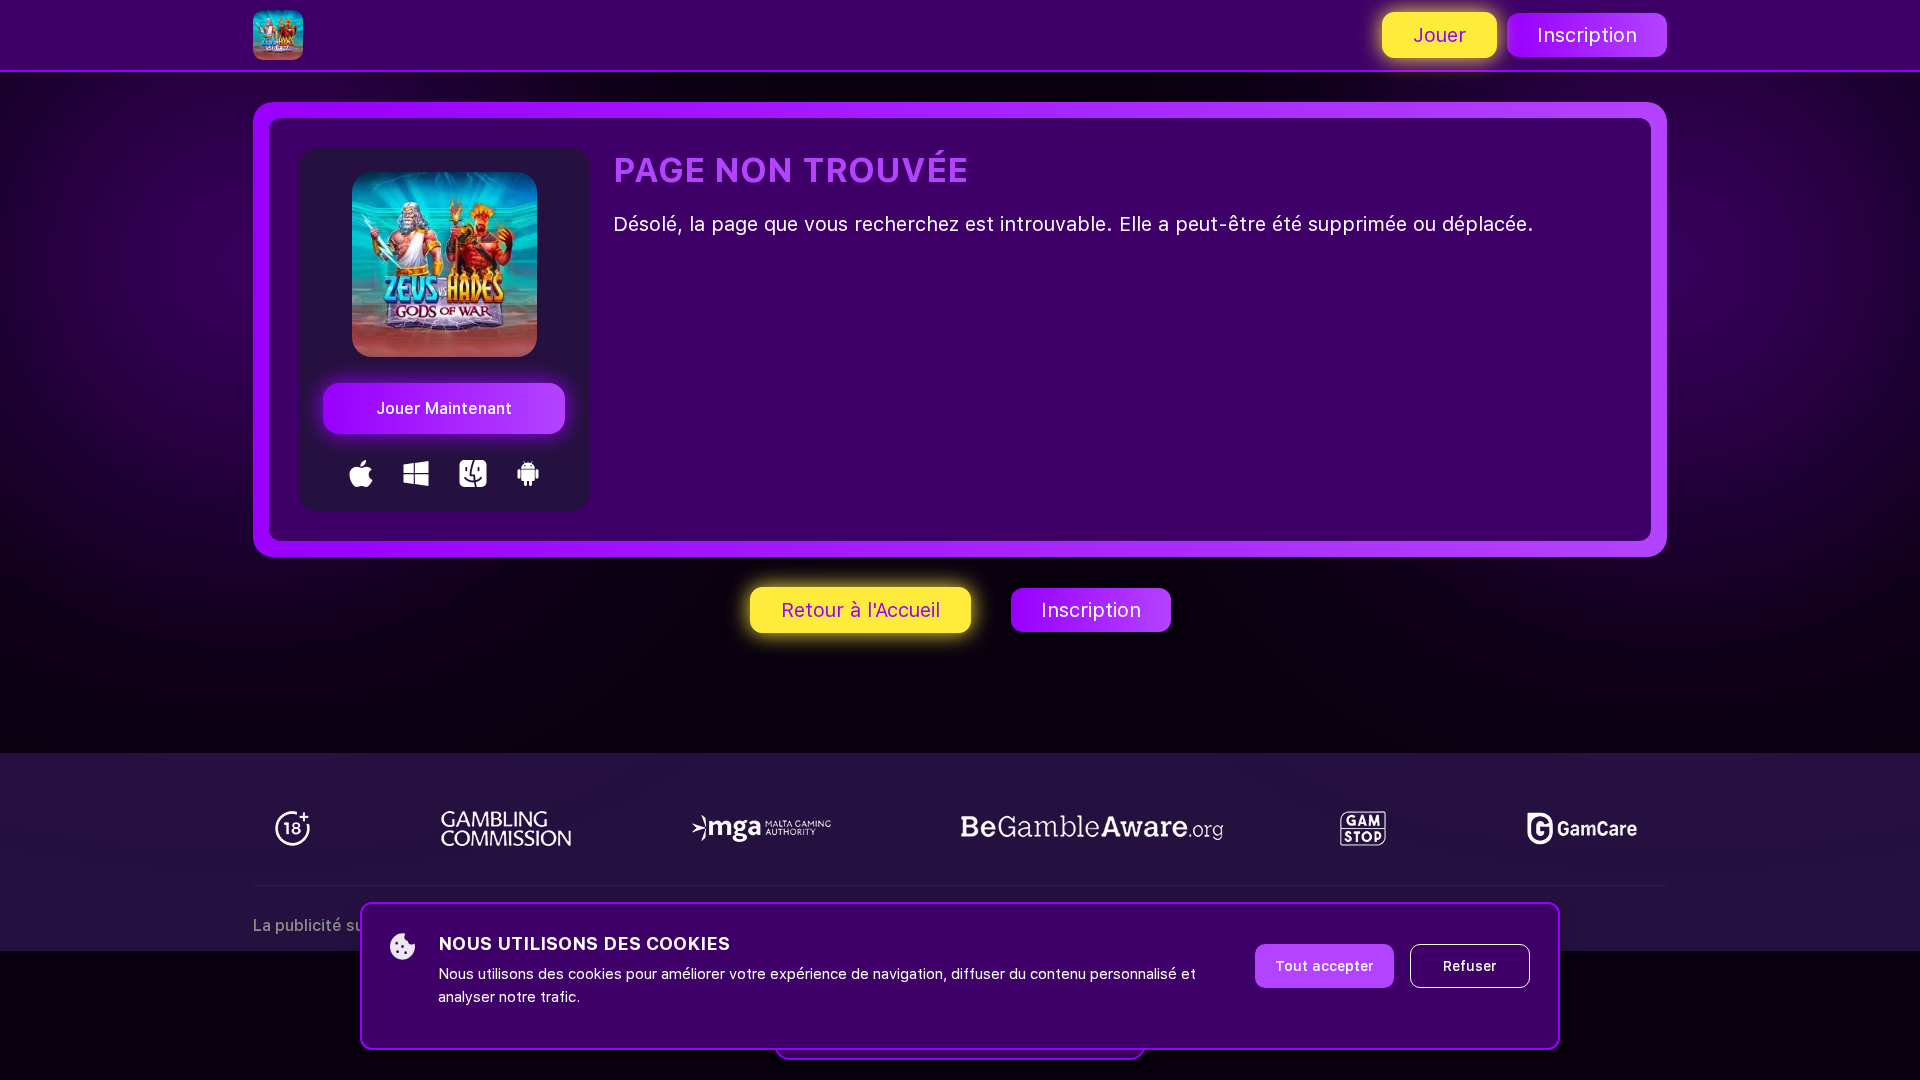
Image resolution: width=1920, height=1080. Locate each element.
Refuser (1470, 966)
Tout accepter (1324, 966)
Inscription (1587, 35)
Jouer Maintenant (444, 408)
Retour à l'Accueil (860, 610)
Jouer (1439, 35)
